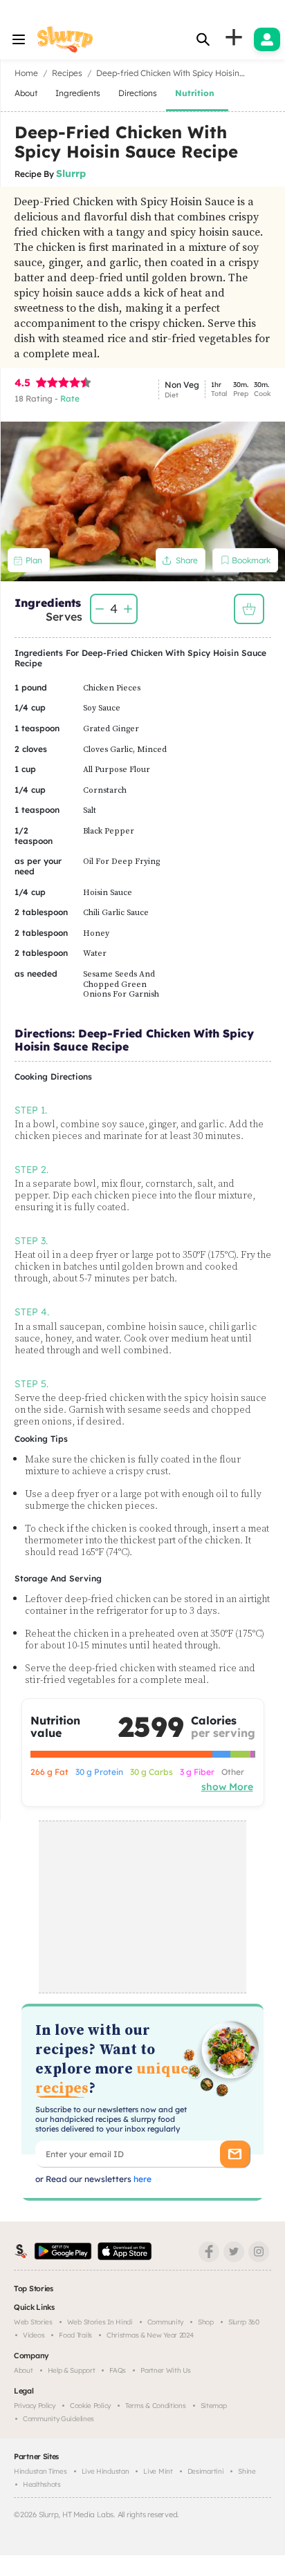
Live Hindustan (105, 2471)
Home (26, 73)
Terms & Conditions (156, 2406)
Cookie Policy (90, 2406)
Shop (206, 2322)
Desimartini (206, 2471)
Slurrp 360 (244, 2322)
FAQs (118, 2370)
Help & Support (72, 2370)
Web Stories (33, 2322)
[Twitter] (234, 2252)
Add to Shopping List (249, 609)
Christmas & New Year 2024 (150, 2335)
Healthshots (42, 2484)
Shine (247, 2471)
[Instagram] (259, 2252)
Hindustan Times (40, 2471)
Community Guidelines (58, 2419)
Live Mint (158, 2471)
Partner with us (166, 2370)
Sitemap (214, 2406)
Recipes (67, 73)
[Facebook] (209, 2252)
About (24, 2370)
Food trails (75, 2335)
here (141, 2179)
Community (165, 2322)
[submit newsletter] (235, 2154)
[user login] (267, 39)
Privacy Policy (35, 2406)
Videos (34, 2335)
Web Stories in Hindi (100, 2322)
